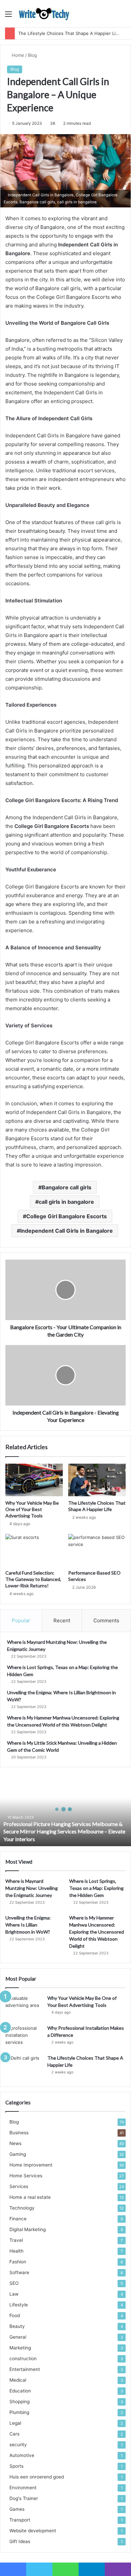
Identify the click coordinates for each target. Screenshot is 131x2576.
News (15, 2143)
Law (14, 2294)
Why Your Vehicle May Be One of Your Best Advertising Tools (32, 1509)
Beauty (17, 2326)
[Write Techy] (44, 14)
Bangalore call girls (67, 1187)
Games (17, 2509)
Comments (106, 1620)
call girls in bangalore (66, 1202)
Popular (21, 1620)
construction (23, 2359)
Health (16, 2251)
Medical (18, 2380)
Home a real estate (30, 2197)
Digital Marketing (28, 2229)
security (18, 2445)
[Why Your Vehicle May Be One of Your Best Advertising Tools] (34, 1480)
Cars (14, 2434)
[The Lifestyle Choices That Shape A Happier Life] (97, 1480)
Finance (18, 2219)
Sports (16, 2466)
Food (15, 2315)
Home (17, 55)
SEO (14, 2283)
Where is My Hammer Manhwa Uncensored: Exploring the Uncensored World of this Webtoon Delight (97, 1932)
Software (19, 2272)
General (18, 2337)
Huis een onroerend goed (37, 2477)
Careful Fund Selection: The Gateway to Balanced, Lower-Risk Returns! (33, 1579)
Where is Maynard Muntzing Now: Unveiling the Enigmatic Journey (32, 1888)
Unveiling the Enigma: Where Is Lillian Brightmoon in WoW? (28, 1925)
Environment (23, 2488)
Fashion (18, 2262)
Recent (62, 1620)
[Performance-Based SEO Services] (97, 1550)
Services (19, 2186)
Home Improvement (31, 2165)
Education (20, 2391)
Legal (15, 2423)
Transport (20, 2520)
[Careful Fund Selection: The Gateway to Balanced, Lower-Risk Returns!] (34, 1550)
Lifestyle (19, 2305)
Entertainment (25, 2369)
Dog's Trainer (24, 2498)
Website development (33, 2531)
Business (19, 2133)
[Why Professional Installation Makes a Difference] (24, 2037)
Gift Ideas (20, 2541)
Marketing (20, 2348)
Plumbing (19, 2412)
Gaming (18, 2154)
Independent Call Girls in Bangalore (67, 1231)
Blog (32, 55)
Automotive (22, 2455)
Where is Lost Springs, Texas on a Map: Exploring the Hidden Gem (96, 1888)
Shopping (19, 2402)
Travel (16, 2240)
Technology (22, 2208)
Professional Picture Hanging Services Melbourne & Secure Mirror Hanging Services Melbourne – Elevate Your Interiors (64, 1831)
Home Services (26, 2176)
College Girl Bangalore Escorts (67, 1216)
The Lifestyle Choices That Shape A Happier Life (69, 33)
